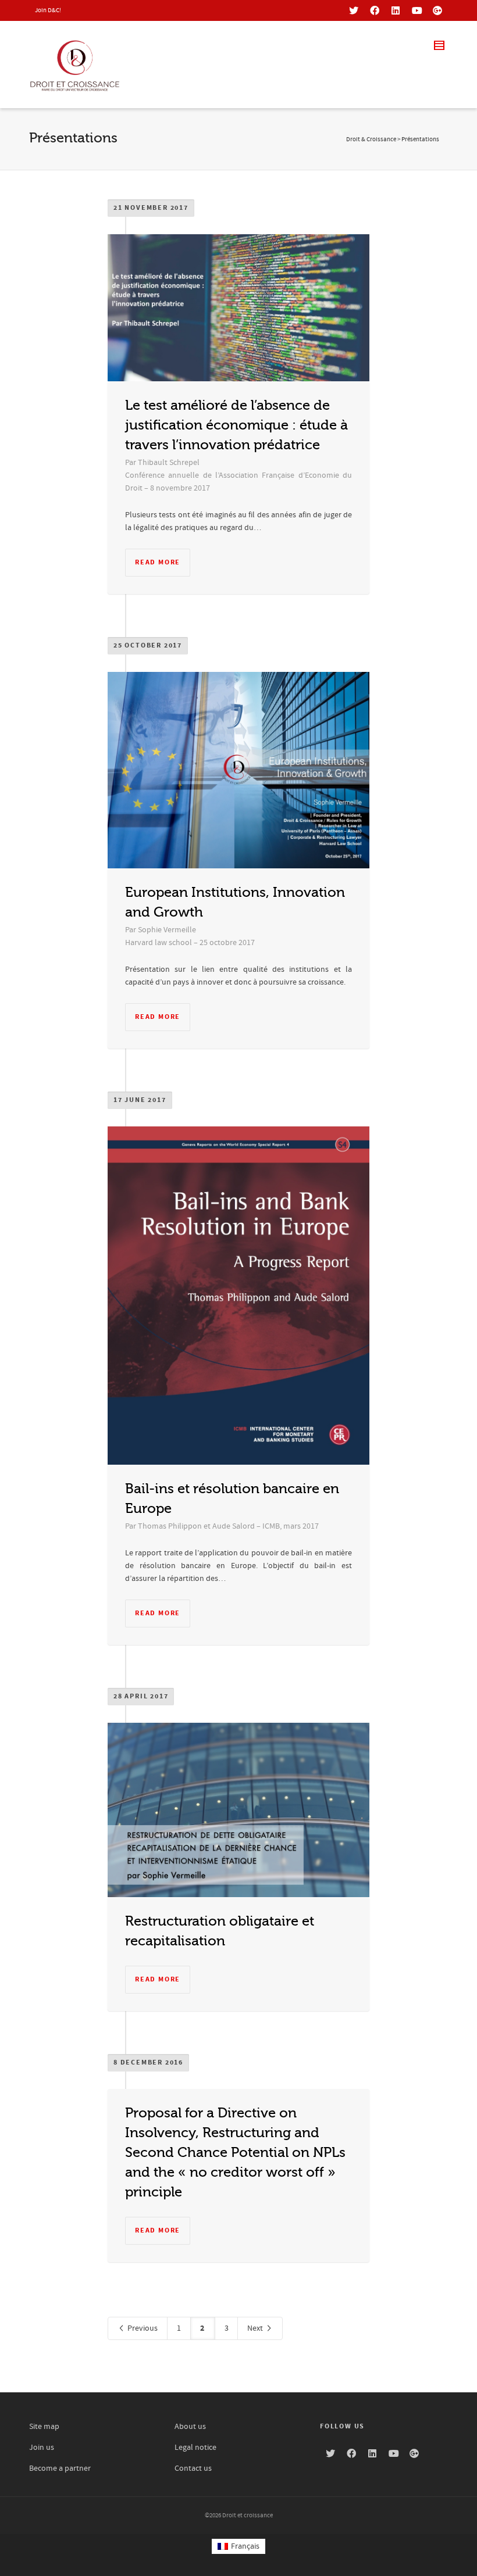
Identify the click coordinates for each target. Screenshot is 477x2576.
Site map (44, 2427)
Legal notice (195, 2448)
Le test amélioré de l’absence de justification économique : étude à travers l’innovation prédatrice (236, 425)
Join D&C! (48, 10)
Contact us (193, 2468)
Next (256, 2328)
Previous (142, 2328)
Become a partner (60, 2468)
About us (190, 2427)
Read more (158, 562)
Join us (42, 2448)
